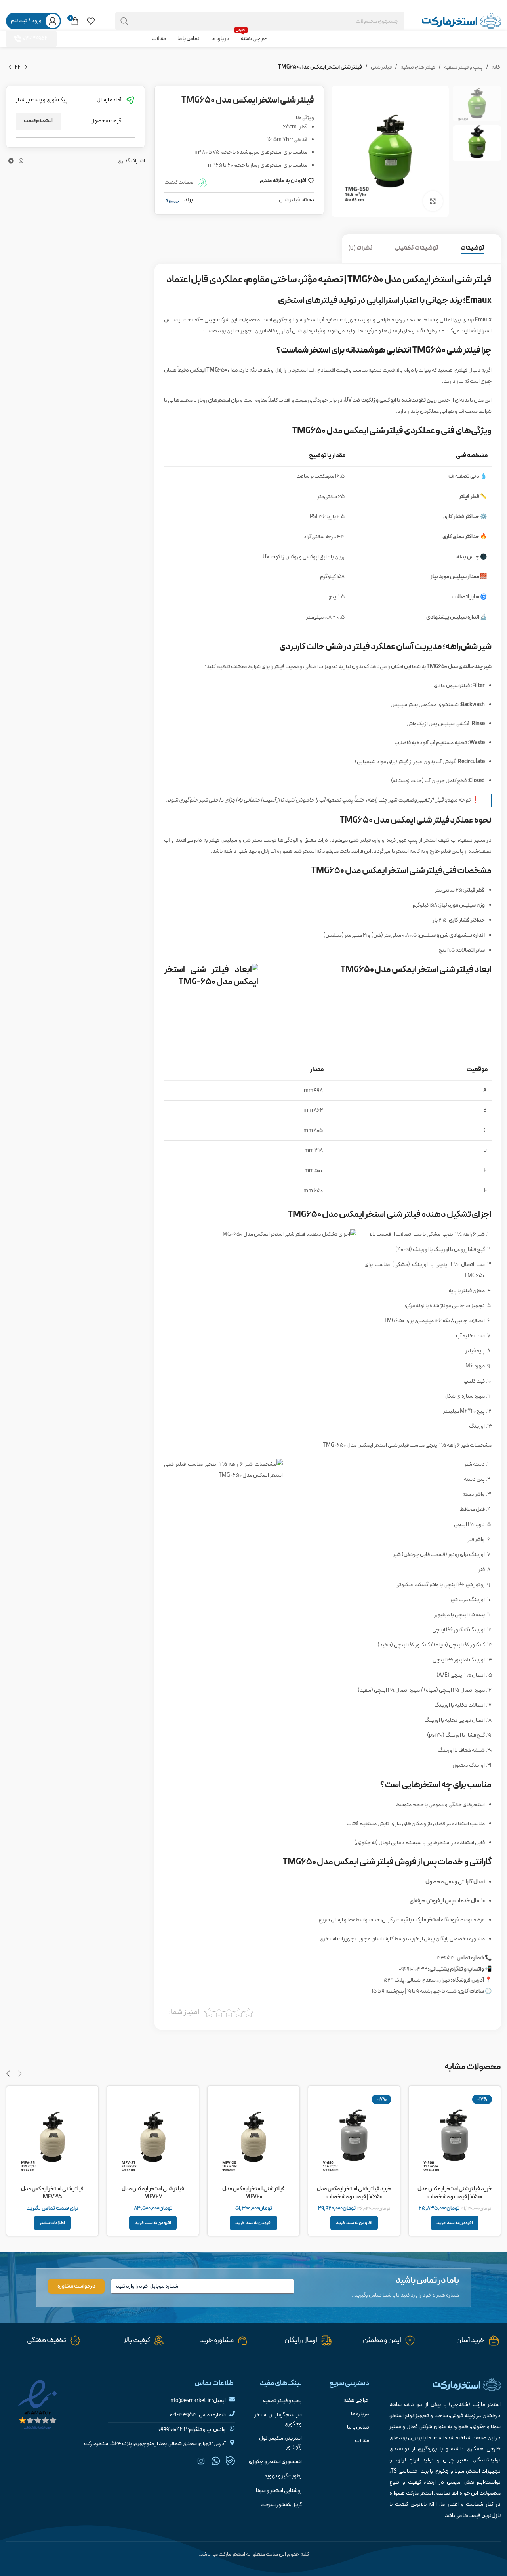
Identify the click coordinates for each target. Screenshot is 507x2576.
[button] (455, 2223)
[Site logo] (461, 21)
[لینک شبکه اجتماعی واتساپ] (21, 6)
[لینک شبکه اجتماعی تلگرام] (11, 6)
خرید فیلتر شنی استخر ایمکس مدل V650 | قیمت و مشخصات (354, 2193)
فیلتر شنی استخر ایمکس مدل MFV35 (52, 2193)
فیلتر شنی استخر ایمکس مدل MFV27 (153, 2193)
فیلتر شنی (381, 67)
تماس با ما (358, 2427)
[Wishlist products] (91, 21)
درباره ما (360, 2414)
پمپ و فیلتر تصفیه (463, 67)
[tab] (478, 249)
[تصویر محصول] (455, 2137)
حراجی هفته (356, 2400)
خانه (496, 67)
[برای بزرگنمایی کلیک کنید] (433, 201)
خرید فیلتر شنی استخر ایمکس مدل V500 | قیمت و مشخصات (455, 2193)
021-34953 (36, 39)
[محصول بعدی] (10, 67)
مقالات (362, 2441)
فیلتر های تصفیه (418, 67)
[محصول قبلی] (26, 67)
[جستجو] (124, 21)
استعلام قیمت (38, 121)
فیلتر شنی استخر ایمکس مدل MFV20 (253, 2193)
